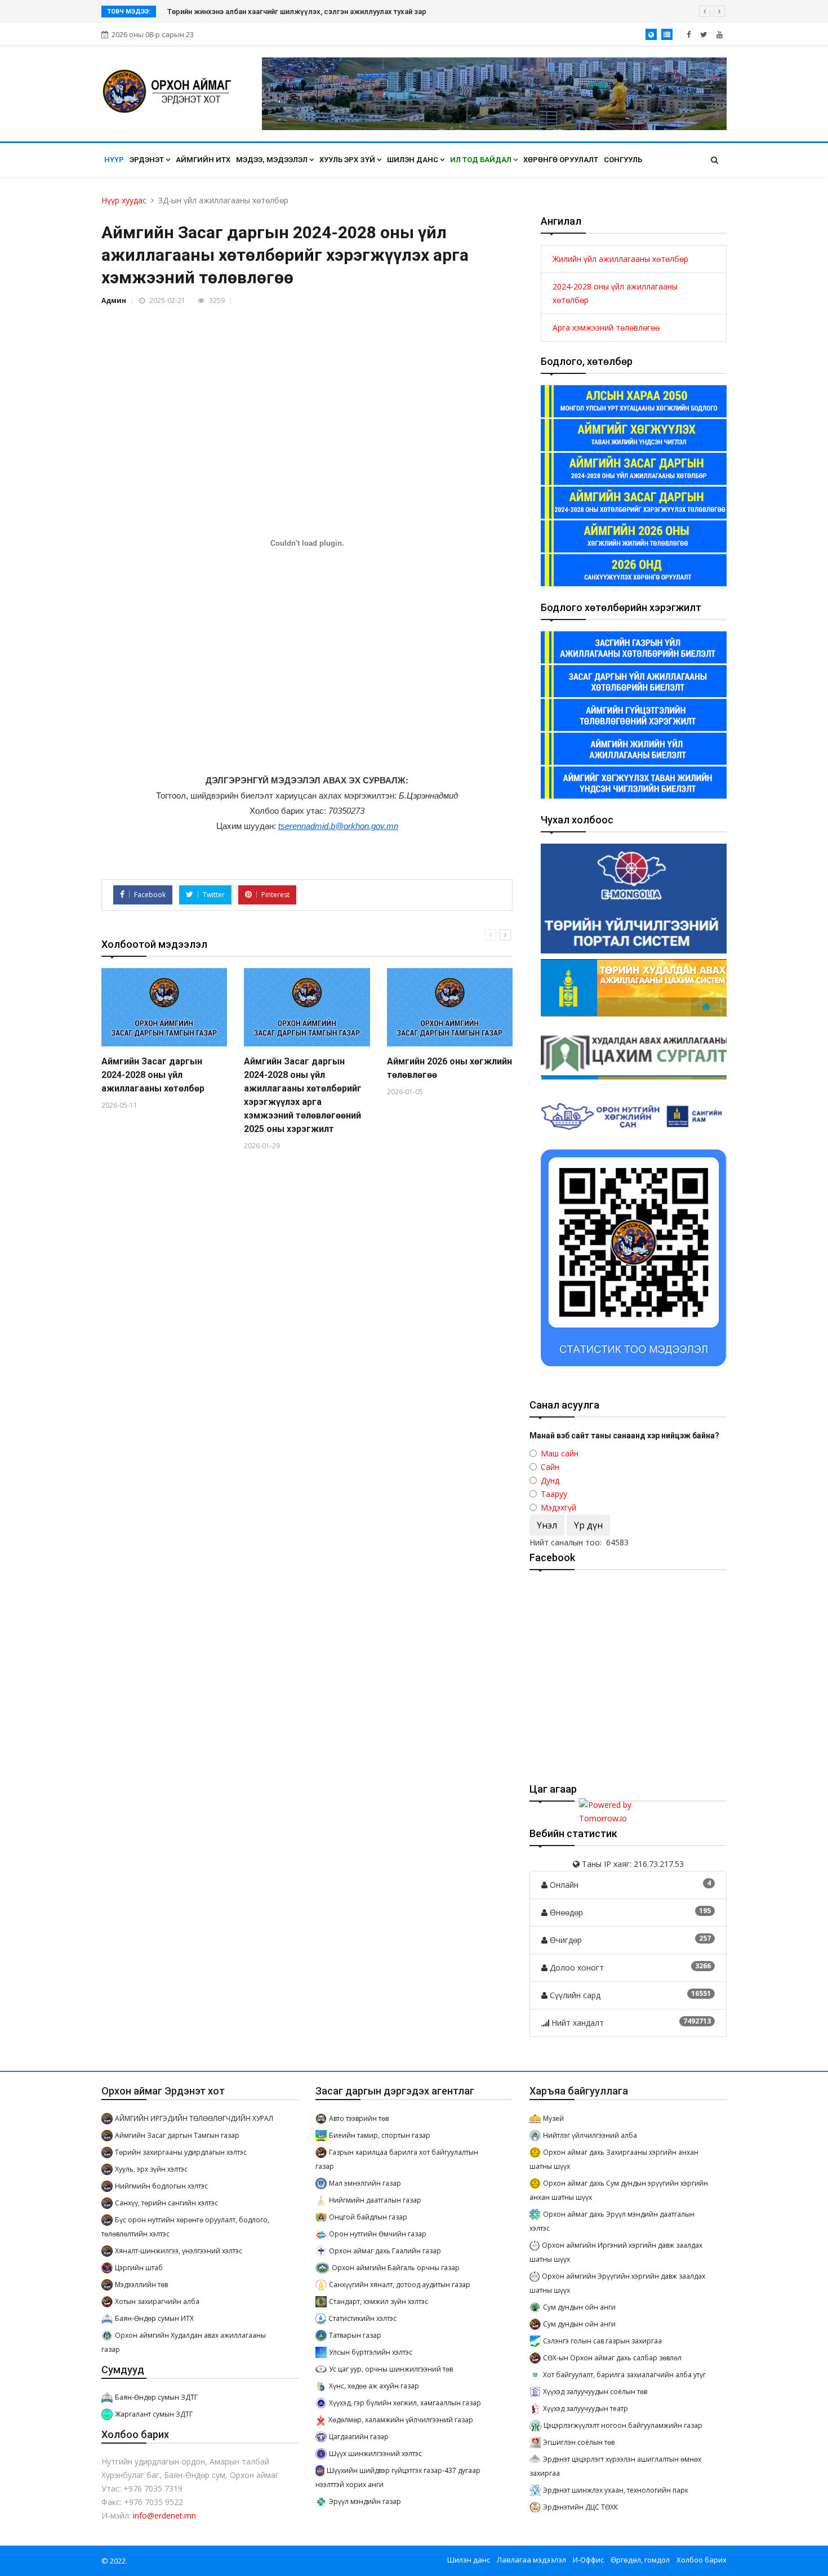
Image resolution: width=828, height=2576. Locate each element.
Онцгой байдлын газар (368, 2217)
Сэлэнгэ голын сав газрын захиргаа (602, 2341)
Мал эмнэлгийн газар (365, 2183)
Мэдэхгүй (558, 1507)
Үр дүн (588, 1525)
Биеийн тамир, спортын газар (380, 2135)
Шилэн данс (413, 160)
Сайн (550, 1467)
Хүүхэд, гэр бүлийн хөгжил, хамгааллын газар (405, 2403)
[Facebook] (689, 34)
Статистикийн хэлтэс (362, 2318)
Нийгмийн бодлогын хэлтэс (161, 2186)
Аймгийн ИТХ (203, 160)
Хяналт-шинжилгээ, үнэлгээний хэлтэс (179, 2251)
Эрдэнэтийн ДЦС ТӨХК (580, 2507)
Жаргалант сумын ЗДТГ (154, 2414)
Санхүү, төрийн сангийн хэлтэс (166, 2203)
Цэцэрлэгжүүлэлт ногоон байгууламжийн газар (623, 2425)
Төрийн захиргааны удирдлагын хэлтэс (181, 2152)
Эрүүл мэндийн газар (365, 2501)
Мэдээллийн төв (141, 2285)
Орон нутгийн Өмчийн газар (378, 2234)
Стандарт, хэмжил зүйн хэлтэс (379, 2301)
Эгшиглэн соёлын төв (579, 2442)
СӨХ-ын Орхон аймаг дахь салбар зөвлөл (612, 2358)
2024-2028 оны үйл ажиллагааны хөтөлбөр (615, 293)
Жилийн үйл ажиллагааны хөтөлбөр (620, 259)
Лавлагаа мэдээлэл (531, 2560)
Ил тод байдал (482, 160)
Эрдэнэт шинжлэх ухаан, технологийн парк (616, 2490)
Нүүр (114, 160)
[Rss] (720, 34)
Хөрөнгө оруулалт (561, 160)
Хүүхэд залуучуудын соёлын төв (595, 2392)
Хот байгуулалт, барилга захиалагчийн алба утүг (624, 2375)
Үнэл (547, 1525)
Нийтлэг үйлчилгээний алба (590, 2135)
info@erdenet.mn (164, 2515)
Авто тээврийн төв (359, 2118)
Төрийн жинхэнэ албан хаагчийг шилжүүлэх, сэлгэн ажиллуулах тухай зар (297, 12)
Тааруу (554, 1494)
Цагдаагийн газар (359, 2437)
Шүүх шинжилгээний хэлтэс (375, 2454)
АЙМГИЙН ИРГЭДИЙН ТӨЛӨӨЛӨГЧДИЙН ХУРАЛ (194, 2118)
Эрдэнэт (148, 160)
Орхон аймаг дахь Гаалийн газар (385, 2251)
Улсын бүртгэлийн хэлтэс (371, 2352)
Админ (114, 300)
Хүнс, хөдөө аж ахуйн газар (374, 2386)
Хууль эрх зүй (348, 160)
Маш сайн (560, 1453)
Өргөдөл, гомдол (640, 2560)
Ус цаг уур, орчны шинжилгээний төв (391, 2369)
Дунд (550, 1480)
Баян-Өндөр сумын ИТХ (154, 2318)
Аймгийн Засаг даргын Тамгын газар (177, 2135)
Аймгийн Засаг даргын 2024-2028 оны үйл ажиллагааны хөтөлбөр (153, 1075)
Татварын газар (355, 2335)
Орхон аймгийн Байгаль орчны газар (396, 2268)
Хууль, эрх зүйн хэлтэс (151, 2169)
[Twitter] (704, 34)
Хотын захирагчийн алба (157, 2301)
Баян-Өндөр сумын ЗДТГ (156, 2397)
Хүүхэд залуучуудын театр (586, 2408)
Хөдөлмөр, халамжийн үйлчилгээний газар (401, 2420)
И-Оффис (588, 2560)
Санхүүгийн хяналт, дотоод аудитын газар (400, 2285)
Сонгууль (623, 160)
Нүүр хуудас (124, 200)
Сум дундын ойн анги (579, 2307)
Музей (553, 2118)
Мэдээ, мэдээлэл (273, 160)
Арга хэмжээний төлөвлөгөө (606, 327)
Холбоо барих (702, 2560)
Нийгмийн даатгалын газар (375, 2200)
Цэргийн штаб (139, 2268)
